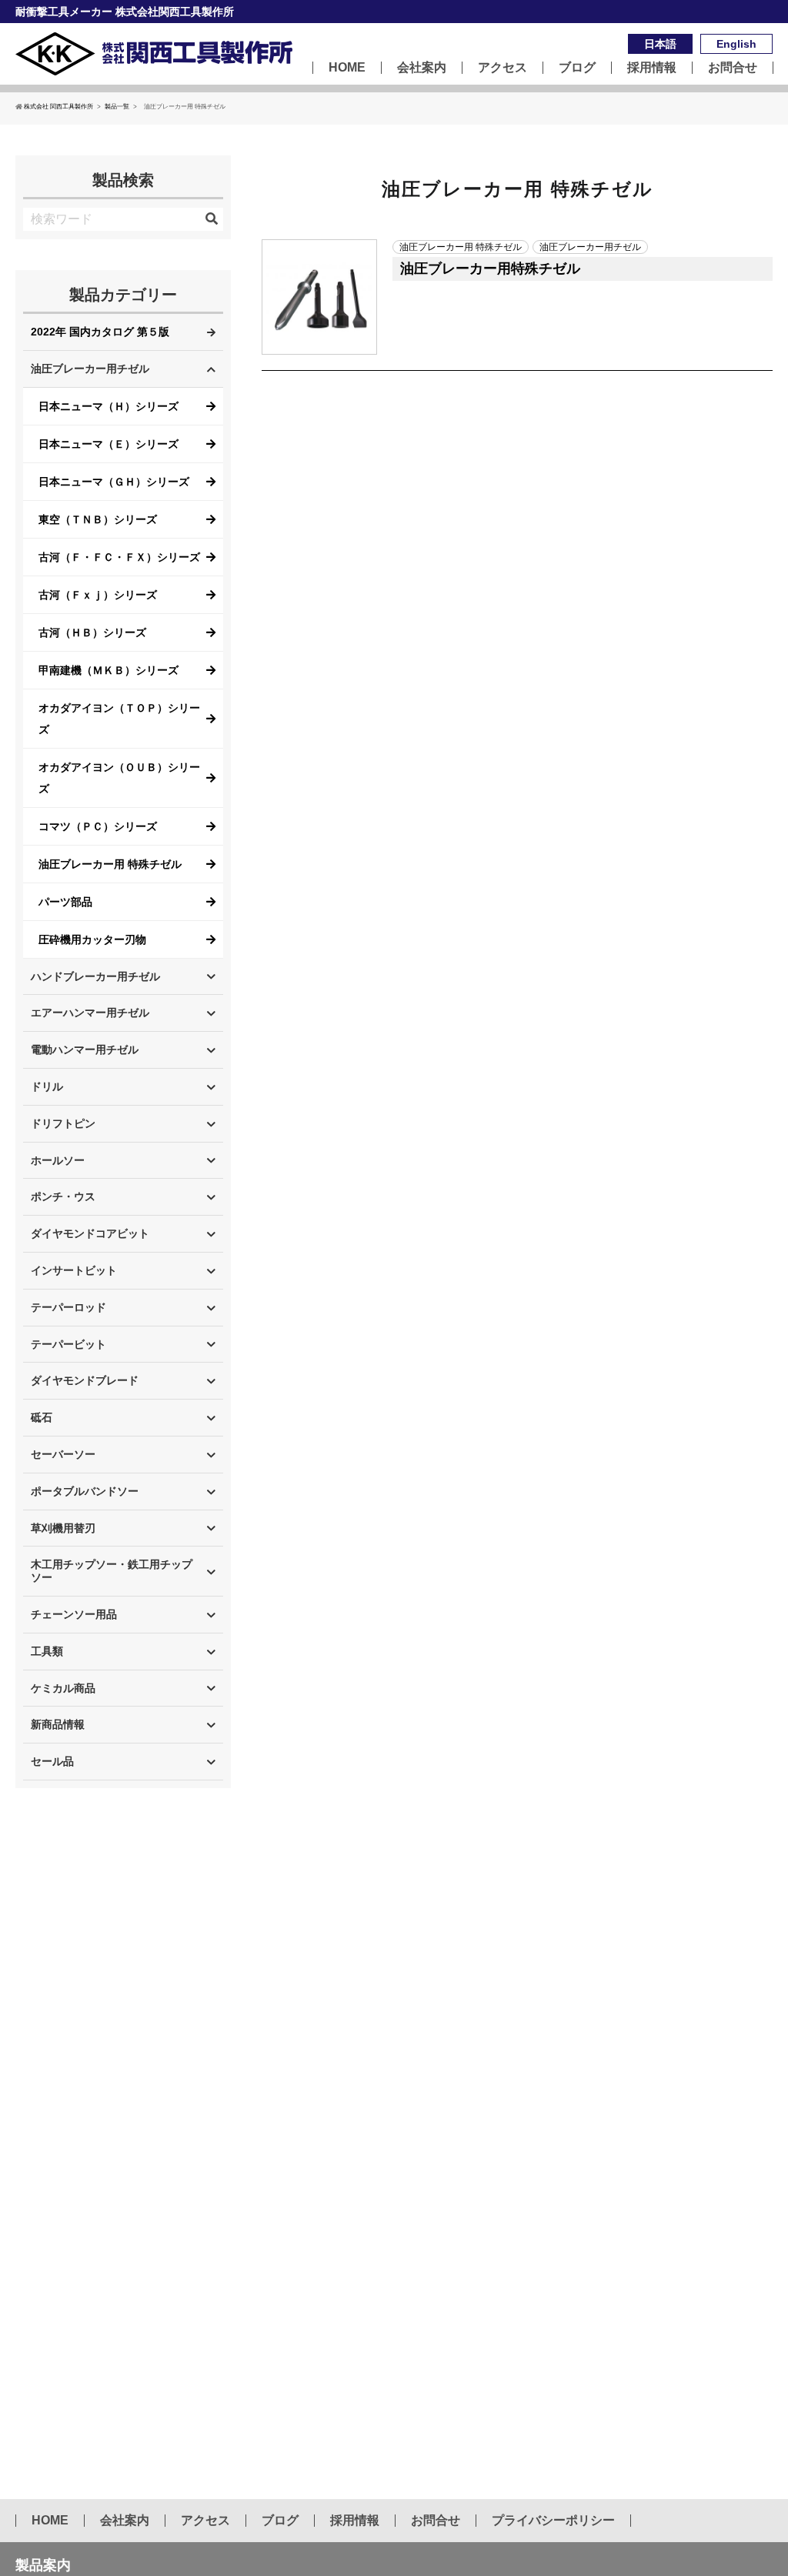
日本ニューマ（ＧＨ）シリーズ (114, 482)
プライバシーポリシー (553, 2521)
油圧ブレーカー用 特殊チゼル (110, 864)
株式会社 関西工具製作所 (58, 107)
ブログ (577, 68)
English (736, 44)
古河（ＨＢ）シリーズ (92, 632)
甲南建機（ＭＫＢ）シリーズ (109, 670)
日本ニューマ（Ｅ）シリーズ (109, 444)
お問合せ (733, 68)
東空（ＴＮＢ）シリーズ (98, 519)
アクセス (503, 68)
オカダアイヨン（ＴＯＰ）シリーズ (119, 719)
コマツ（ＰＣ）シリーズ (98, 826)
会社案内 (422, 68)
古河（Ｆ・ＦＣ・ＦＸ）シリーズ (119, 557)
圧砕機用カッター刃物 (92, 939)
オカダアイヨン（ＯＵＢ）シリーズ (119, 778)
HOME (347, 68)
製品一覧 (117, 107)
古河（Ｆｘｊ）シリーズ (98, 595)
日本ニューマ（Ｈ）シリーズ (109, 406)
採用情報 (652, 68)
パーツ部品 (65, 902)
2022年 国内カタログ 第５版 (100, 332)
